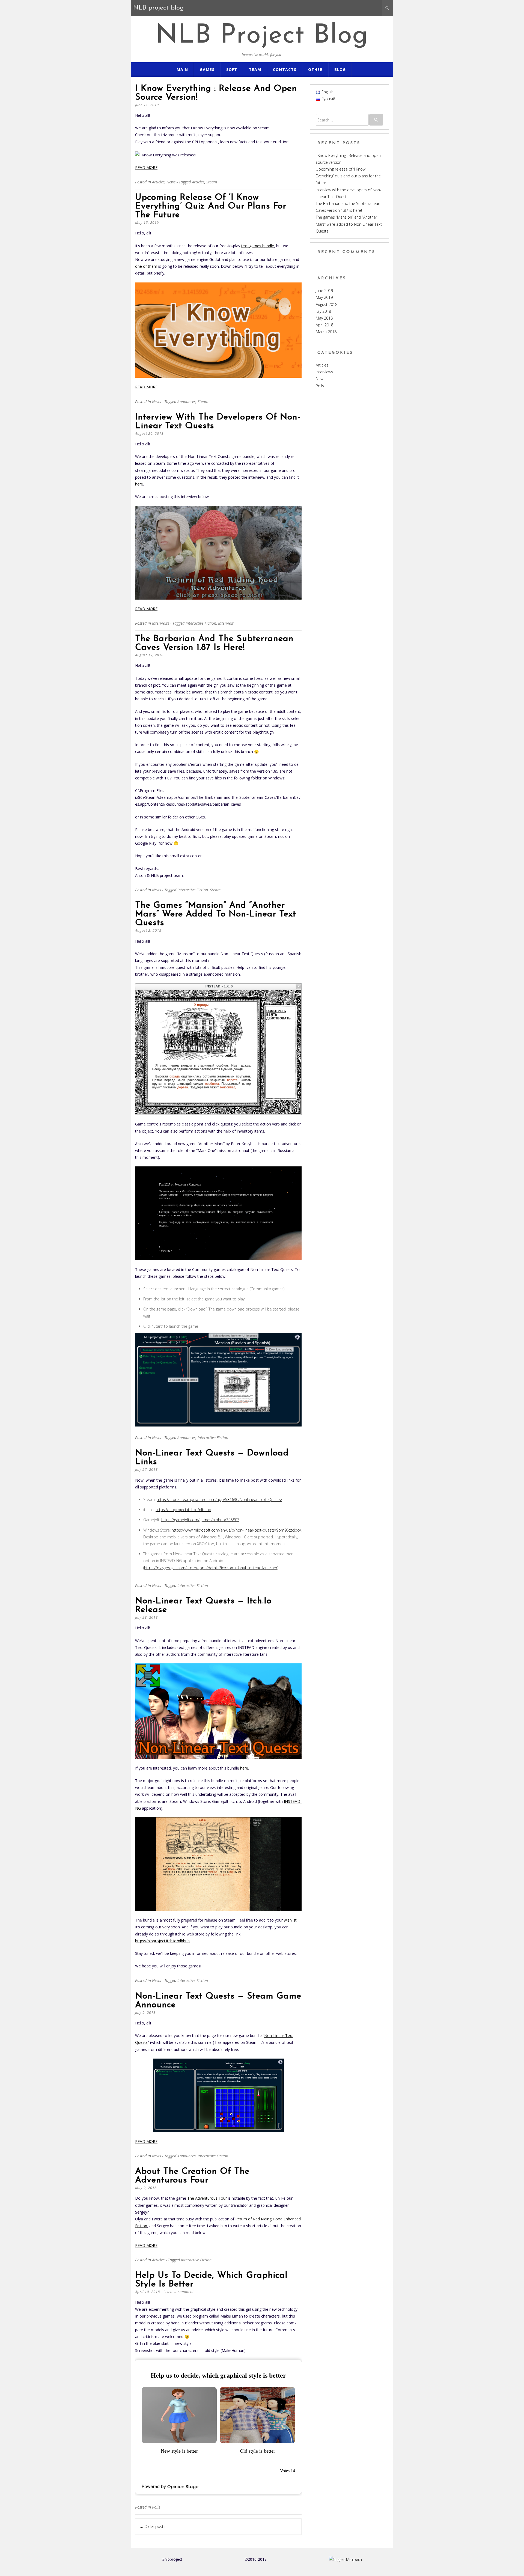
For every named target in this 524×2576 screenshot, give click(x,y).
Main (182, 69)
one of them (146, 266)
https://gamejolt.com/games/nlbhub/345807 (200, 1520)
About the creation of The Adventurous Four (192, 2176)
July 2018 (323, 311)
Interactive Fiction (201, 623)
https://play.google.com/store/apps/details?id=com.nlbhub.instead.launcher (211, 1568)
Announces (187, 402)
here (139, 484)
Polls (156, 2507)
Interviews (161, 623)
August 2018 (327, 304)
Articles (158, 182)
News (171, 182)
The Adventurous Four (207, 2198)
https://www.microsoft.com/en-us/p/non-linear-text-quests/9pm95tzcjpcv (236, 1530)
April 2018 (324, 325)
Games (207, 69)
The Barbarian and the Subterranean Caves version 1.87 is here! (214, 643)
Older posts (153, 2526)
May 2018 (324, 318)
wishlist (290, 1920)
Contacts (285, 69)
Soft (232, 69)
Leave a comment (179, 2292)
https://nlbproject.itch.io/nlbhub (183, 1510)
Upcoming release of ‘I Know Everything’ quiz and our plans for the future (211, 206)
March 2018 (326, 332)
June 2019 (324, 291)
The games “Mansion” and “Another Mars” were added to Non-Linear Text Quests (216, 914)
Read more (146, 167)
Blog (340, 69)
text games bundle (258, 246)
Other (315, 69)
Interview (226, 623)
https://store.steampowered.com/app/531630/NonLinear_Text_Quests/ (219, 1500)
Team (255, 69)
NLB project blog (262, 36)
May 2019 (324, 297)
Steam (212, 182)
